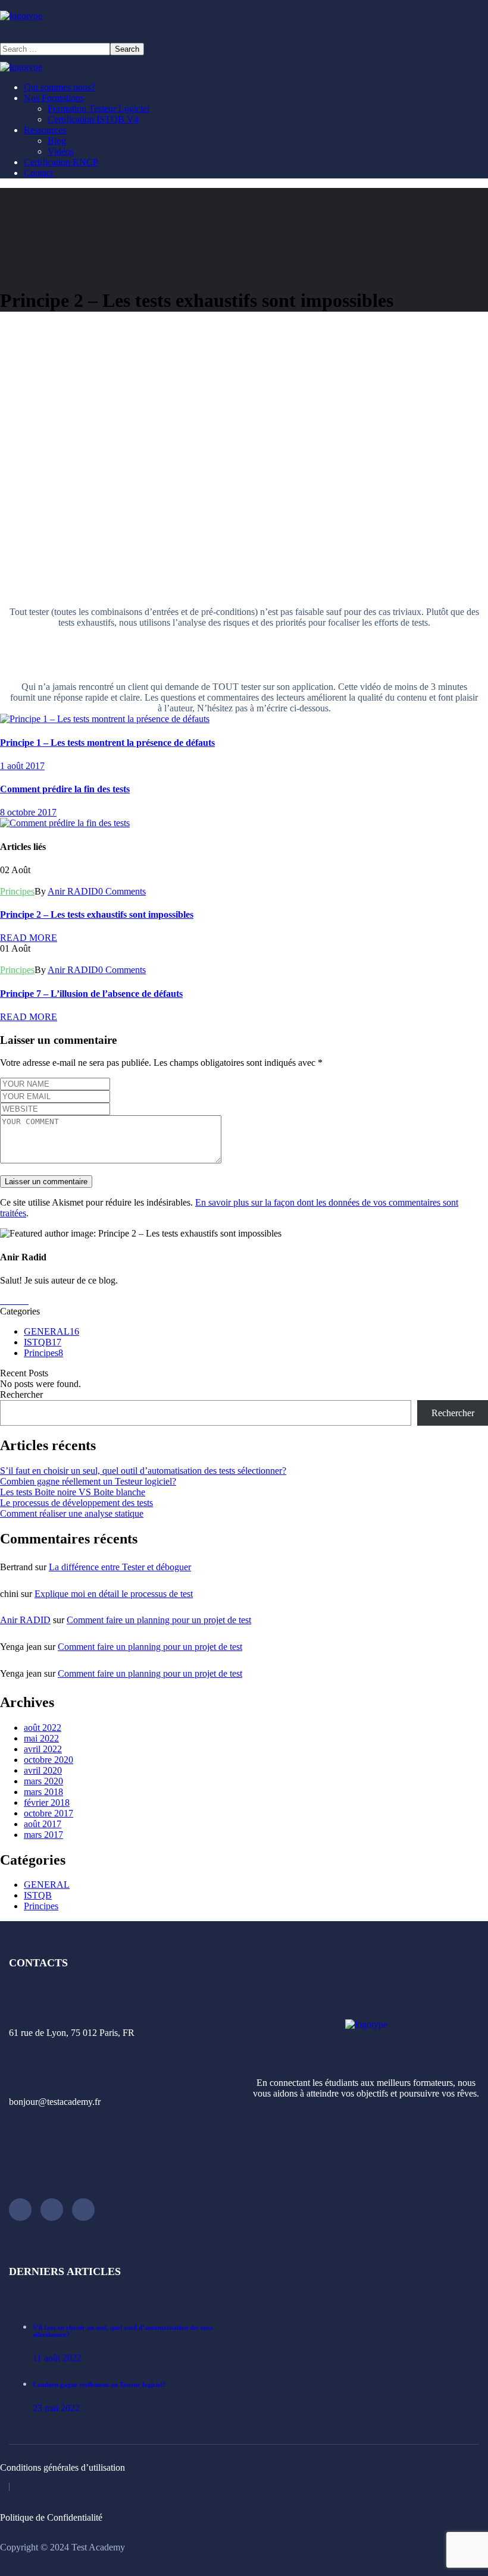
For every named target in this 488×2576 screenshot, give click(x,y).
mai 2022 (41, 1738)
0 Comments (122, 891)
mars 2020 (43, 1781)
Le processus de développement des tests (76, 1503)
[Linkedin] (52, 2210)
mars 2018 (43, 1792)
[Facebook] (83, 2210)
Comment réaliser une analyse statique (72, 1513)
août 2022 (43, 1728)
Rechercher (21, 1394)
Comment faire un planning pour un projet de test (159, 1620)
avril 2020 (43, 1770)
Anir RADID (73, 891)
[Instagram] (20, 2210)
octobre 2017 (49, 1813)
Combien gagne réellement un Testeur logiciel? (88, 1481)
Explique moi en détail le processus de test (114, 1594)
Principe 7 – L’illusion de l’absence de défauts (91, 994)
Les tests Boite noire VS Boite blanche (73, 1492)
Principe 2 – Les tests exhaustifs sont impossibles (97, 914)
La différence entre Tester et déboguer (120, 1567)
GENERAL (51, 1331)
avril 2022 (43, 1749)
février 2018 (47, 1802)
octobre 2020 (49, 1760)
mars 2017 (43, 1835)
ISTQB (43, 1342)
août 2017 (43, 1824)
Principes (17, 891)
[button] (244, 32)
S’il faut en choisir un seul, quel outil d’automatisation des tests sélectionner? (143, 1471)
